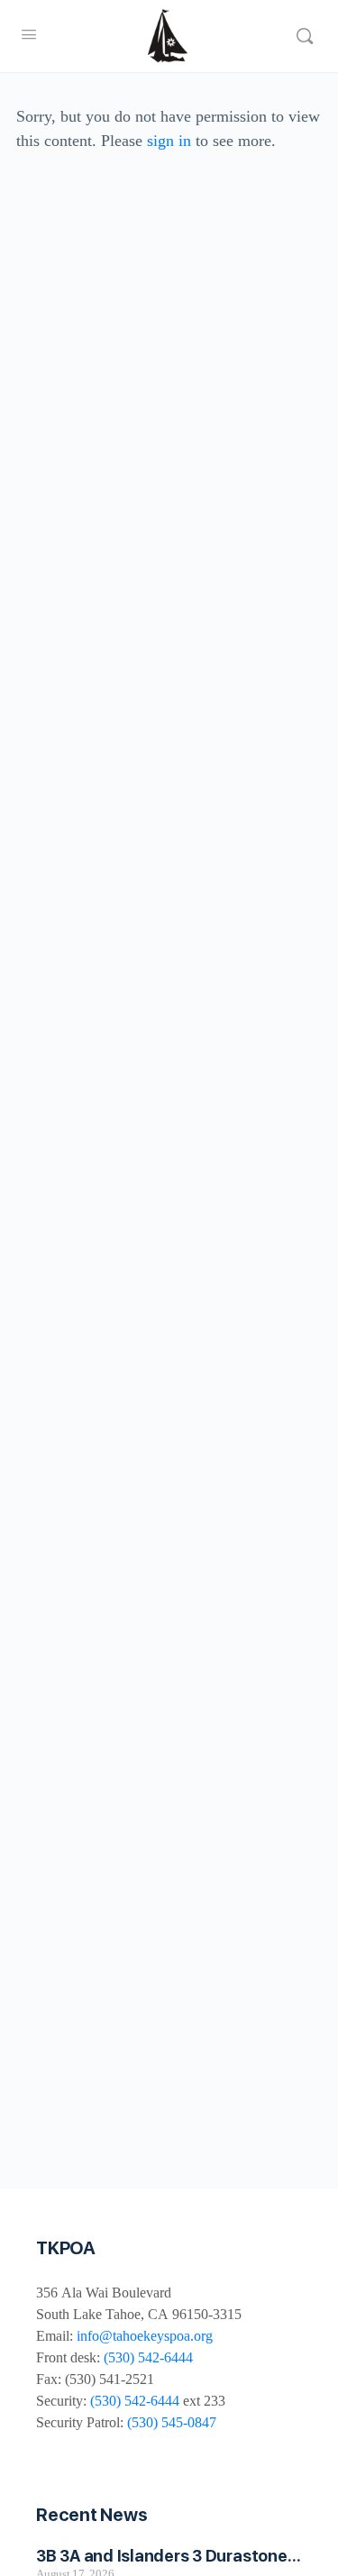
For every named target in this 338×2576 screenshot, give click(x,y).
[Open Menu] (29, 35)
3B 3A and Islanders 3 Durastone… (168, 2556)
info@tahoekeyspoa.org (145, 2336)
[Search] (305, 36)
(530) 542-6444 (148, 2357)
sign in (169, 141)
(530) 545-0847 (172, 2422)
